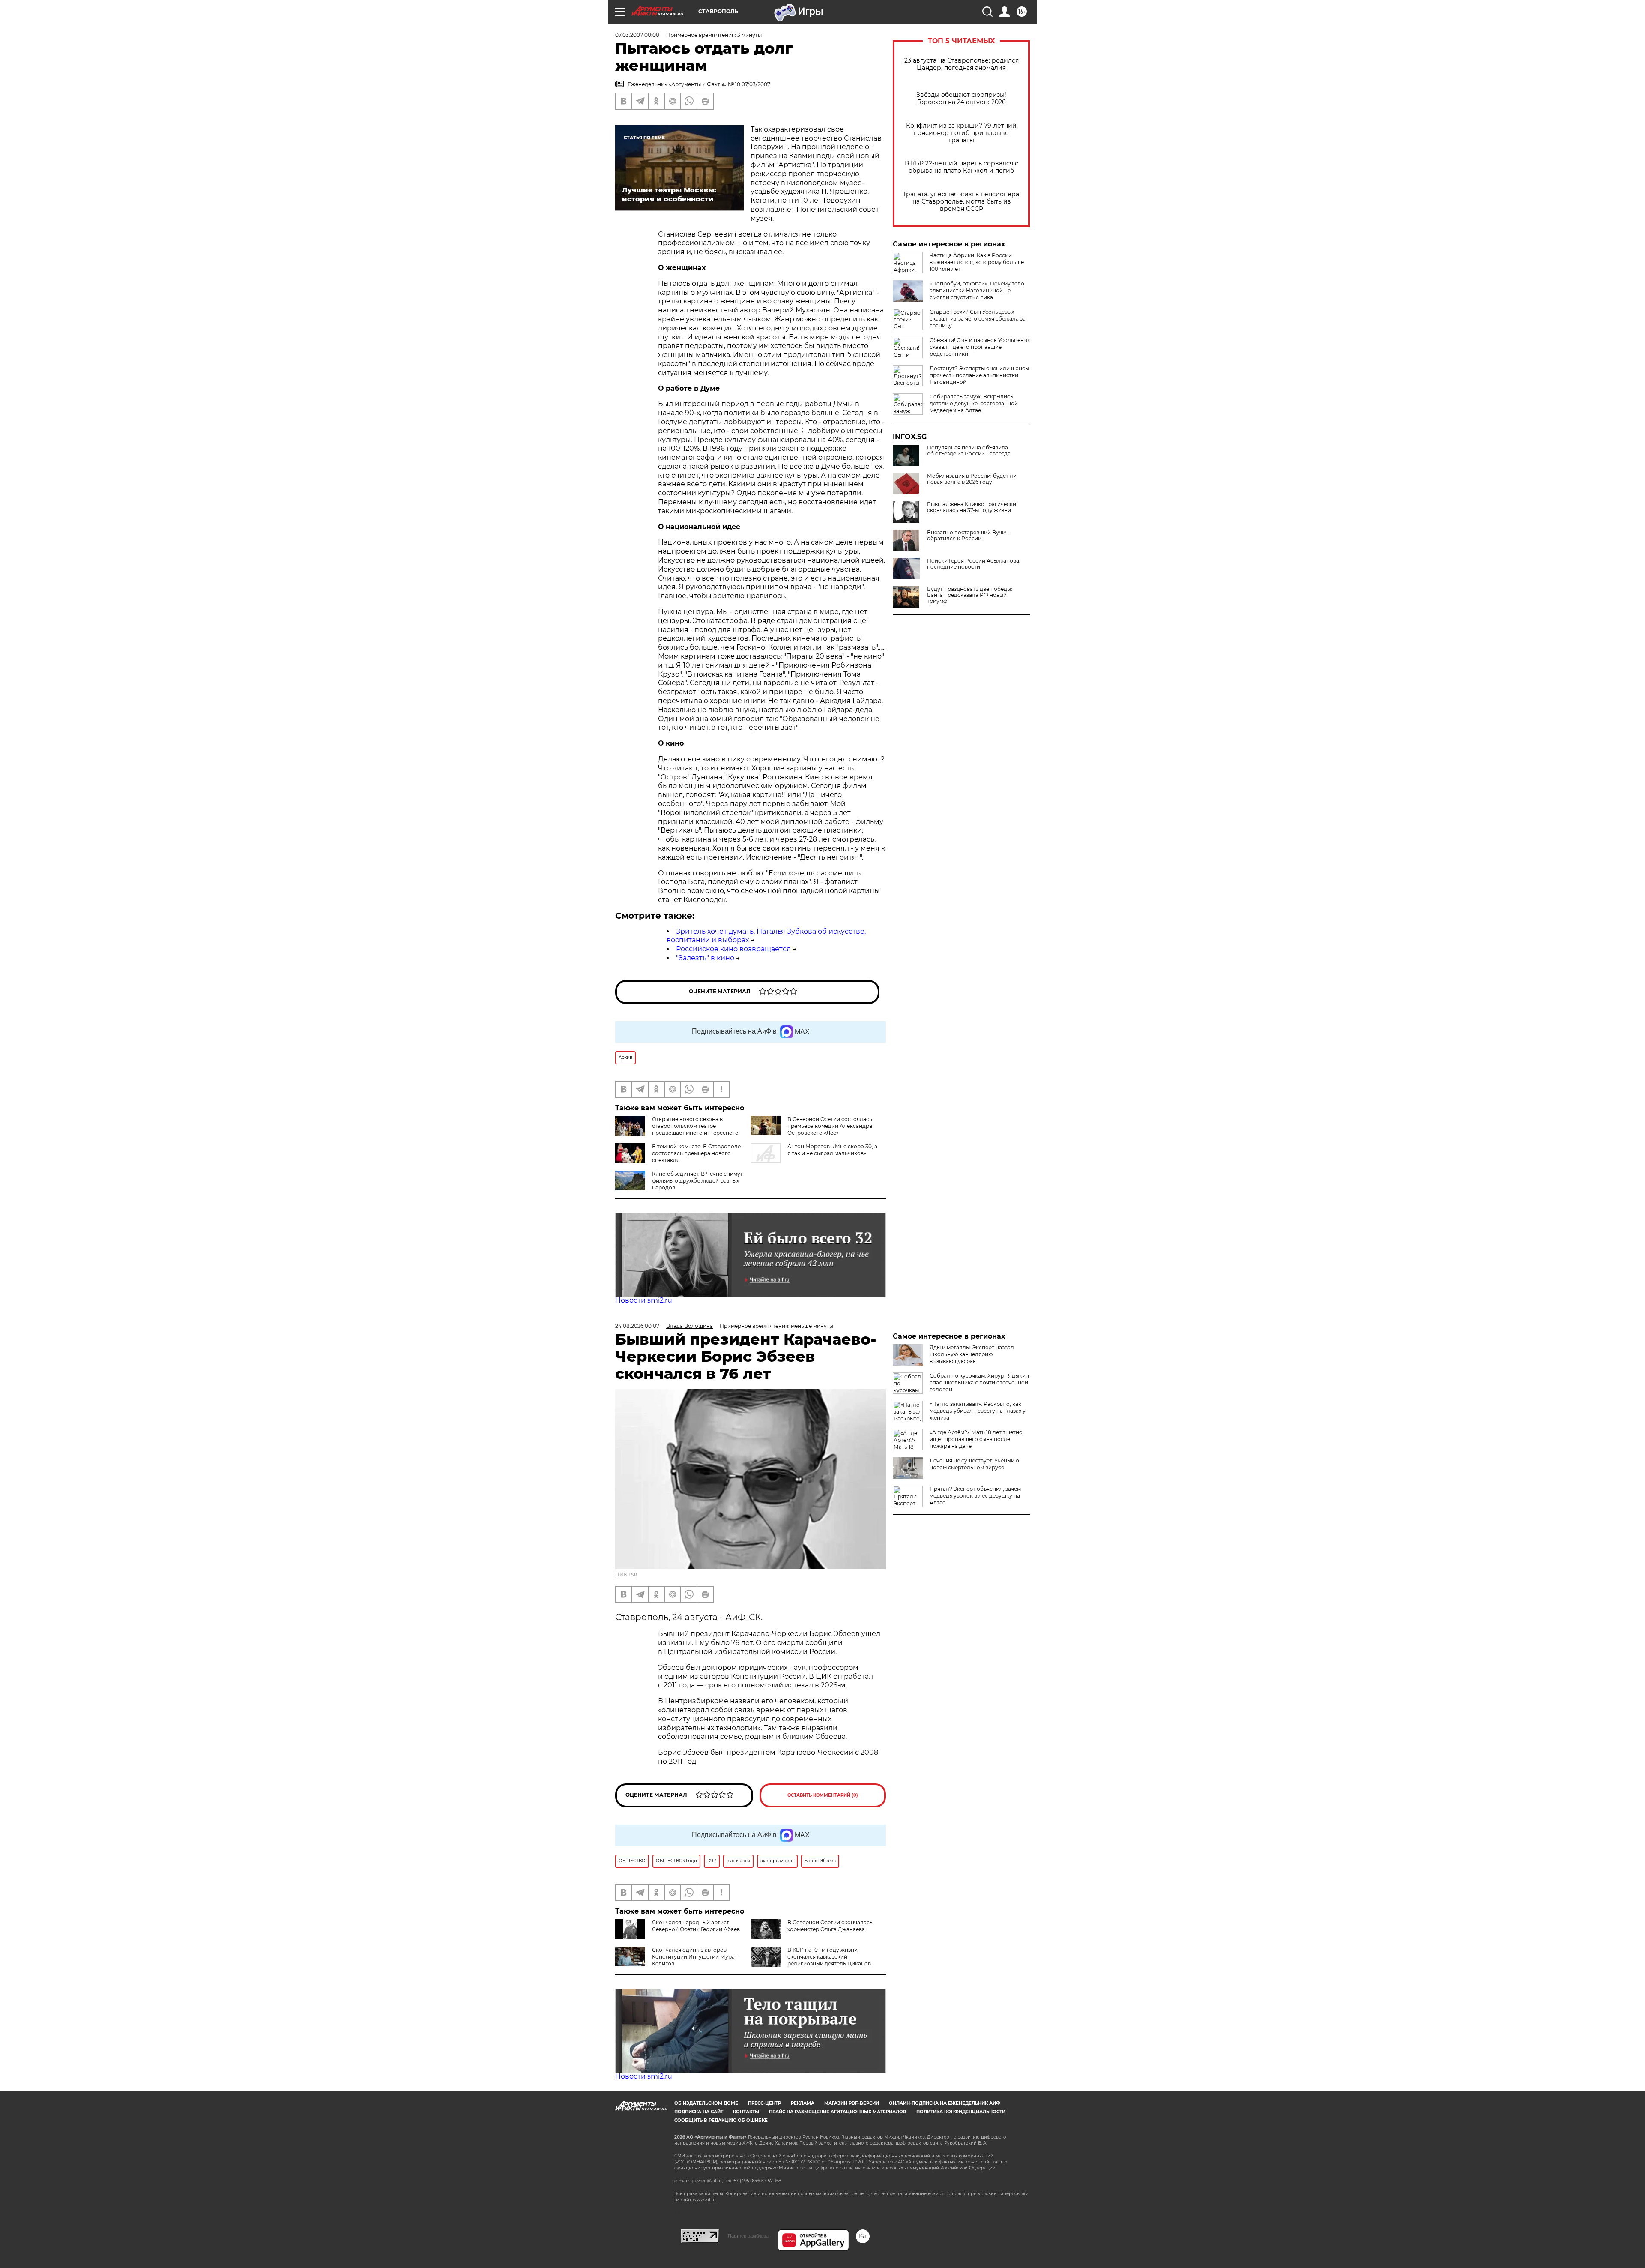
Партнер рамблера (748, 2236)
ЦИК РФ (626, 1574)
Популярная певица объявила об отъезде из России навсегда (969, 451)
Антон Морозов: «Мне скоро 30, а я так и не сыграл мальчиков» (832, 1150)
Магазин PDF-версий (852, 2103)
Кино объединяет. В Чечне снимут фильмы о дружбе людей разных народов (697, 1181)
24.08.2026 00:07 (637, 1326)
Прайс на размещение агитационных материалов (838, 2112)
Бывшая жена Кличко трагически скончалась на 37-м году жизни (972, 507)
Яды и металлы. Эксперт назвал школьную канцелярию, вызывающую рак (972, 1354)
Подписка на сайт (699, 2112)
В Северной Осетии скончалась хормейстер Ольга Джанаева (830, 1926)
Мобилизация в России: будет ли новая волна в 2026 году (972, 479)
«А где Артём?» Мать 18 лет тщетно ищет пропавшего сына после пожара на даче (976, 1439)
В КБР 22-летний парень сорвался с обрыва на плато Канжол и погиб (962, 167)
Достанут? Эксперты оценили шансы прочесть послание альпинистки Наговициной (979, 375)
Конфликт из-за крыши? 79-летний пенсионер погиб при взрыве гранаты (961, 133)
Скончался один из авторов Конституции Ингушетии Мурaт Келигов (695, 1957)
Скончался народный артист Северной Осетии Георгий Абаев (696, 1926)
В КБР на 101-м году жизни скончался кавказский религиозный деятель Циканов (829, 1957)
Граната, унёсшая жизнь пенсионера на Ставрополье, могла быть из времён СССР (961, 202)
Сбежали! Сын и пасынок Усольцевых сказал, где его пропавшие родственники (980, 347)
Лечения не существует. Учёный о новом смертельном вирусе (974, 1464)
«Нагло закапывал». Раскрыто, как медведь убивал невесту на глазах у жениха (978, 1411)
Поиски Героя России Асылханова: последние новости (974, 564)
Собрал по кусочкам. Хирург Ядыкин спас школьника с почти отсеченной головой (979, 1383)
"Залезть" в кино (705, 958)
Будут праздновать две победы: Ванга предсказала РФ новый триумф (970, 595)
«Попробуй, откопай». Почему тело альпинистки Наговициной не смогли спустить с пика (977, 290)
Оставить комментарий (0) (823, 1795)
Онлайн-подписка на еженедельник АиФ (945, 2103)
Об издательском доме (706, 2103)
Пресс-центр (764, 2103)
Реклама (803, 2103)
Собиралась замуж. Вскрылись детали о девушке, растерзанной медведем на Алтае (974, 403)
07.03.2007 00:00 (637, 35)
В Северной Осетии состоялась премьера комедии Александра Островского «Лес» (830, 1126)
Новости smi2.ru (644, 1300)
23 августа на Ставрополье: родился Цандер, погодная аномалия (962, 64)
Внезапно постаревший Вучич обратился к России (968, 536)
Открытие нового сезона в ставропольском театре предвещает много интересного (695, 1126)
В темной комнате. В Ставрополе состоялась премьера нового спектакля (696, 1153)
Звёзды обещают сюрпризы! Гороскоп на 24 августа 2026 (961, 99)
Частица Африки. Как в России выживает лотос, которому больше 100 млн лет (977, 262)
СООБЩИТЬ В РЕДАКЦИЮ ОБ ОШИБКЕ (721, 2120)
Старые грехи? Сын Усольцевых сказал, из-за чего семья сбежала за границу (978, 319)
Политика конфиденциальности (961, 2112)
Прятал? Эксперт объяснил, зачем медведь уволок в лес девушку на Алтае (975, 1496)
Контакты (746, 2112)
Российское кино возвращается (733, 949)
